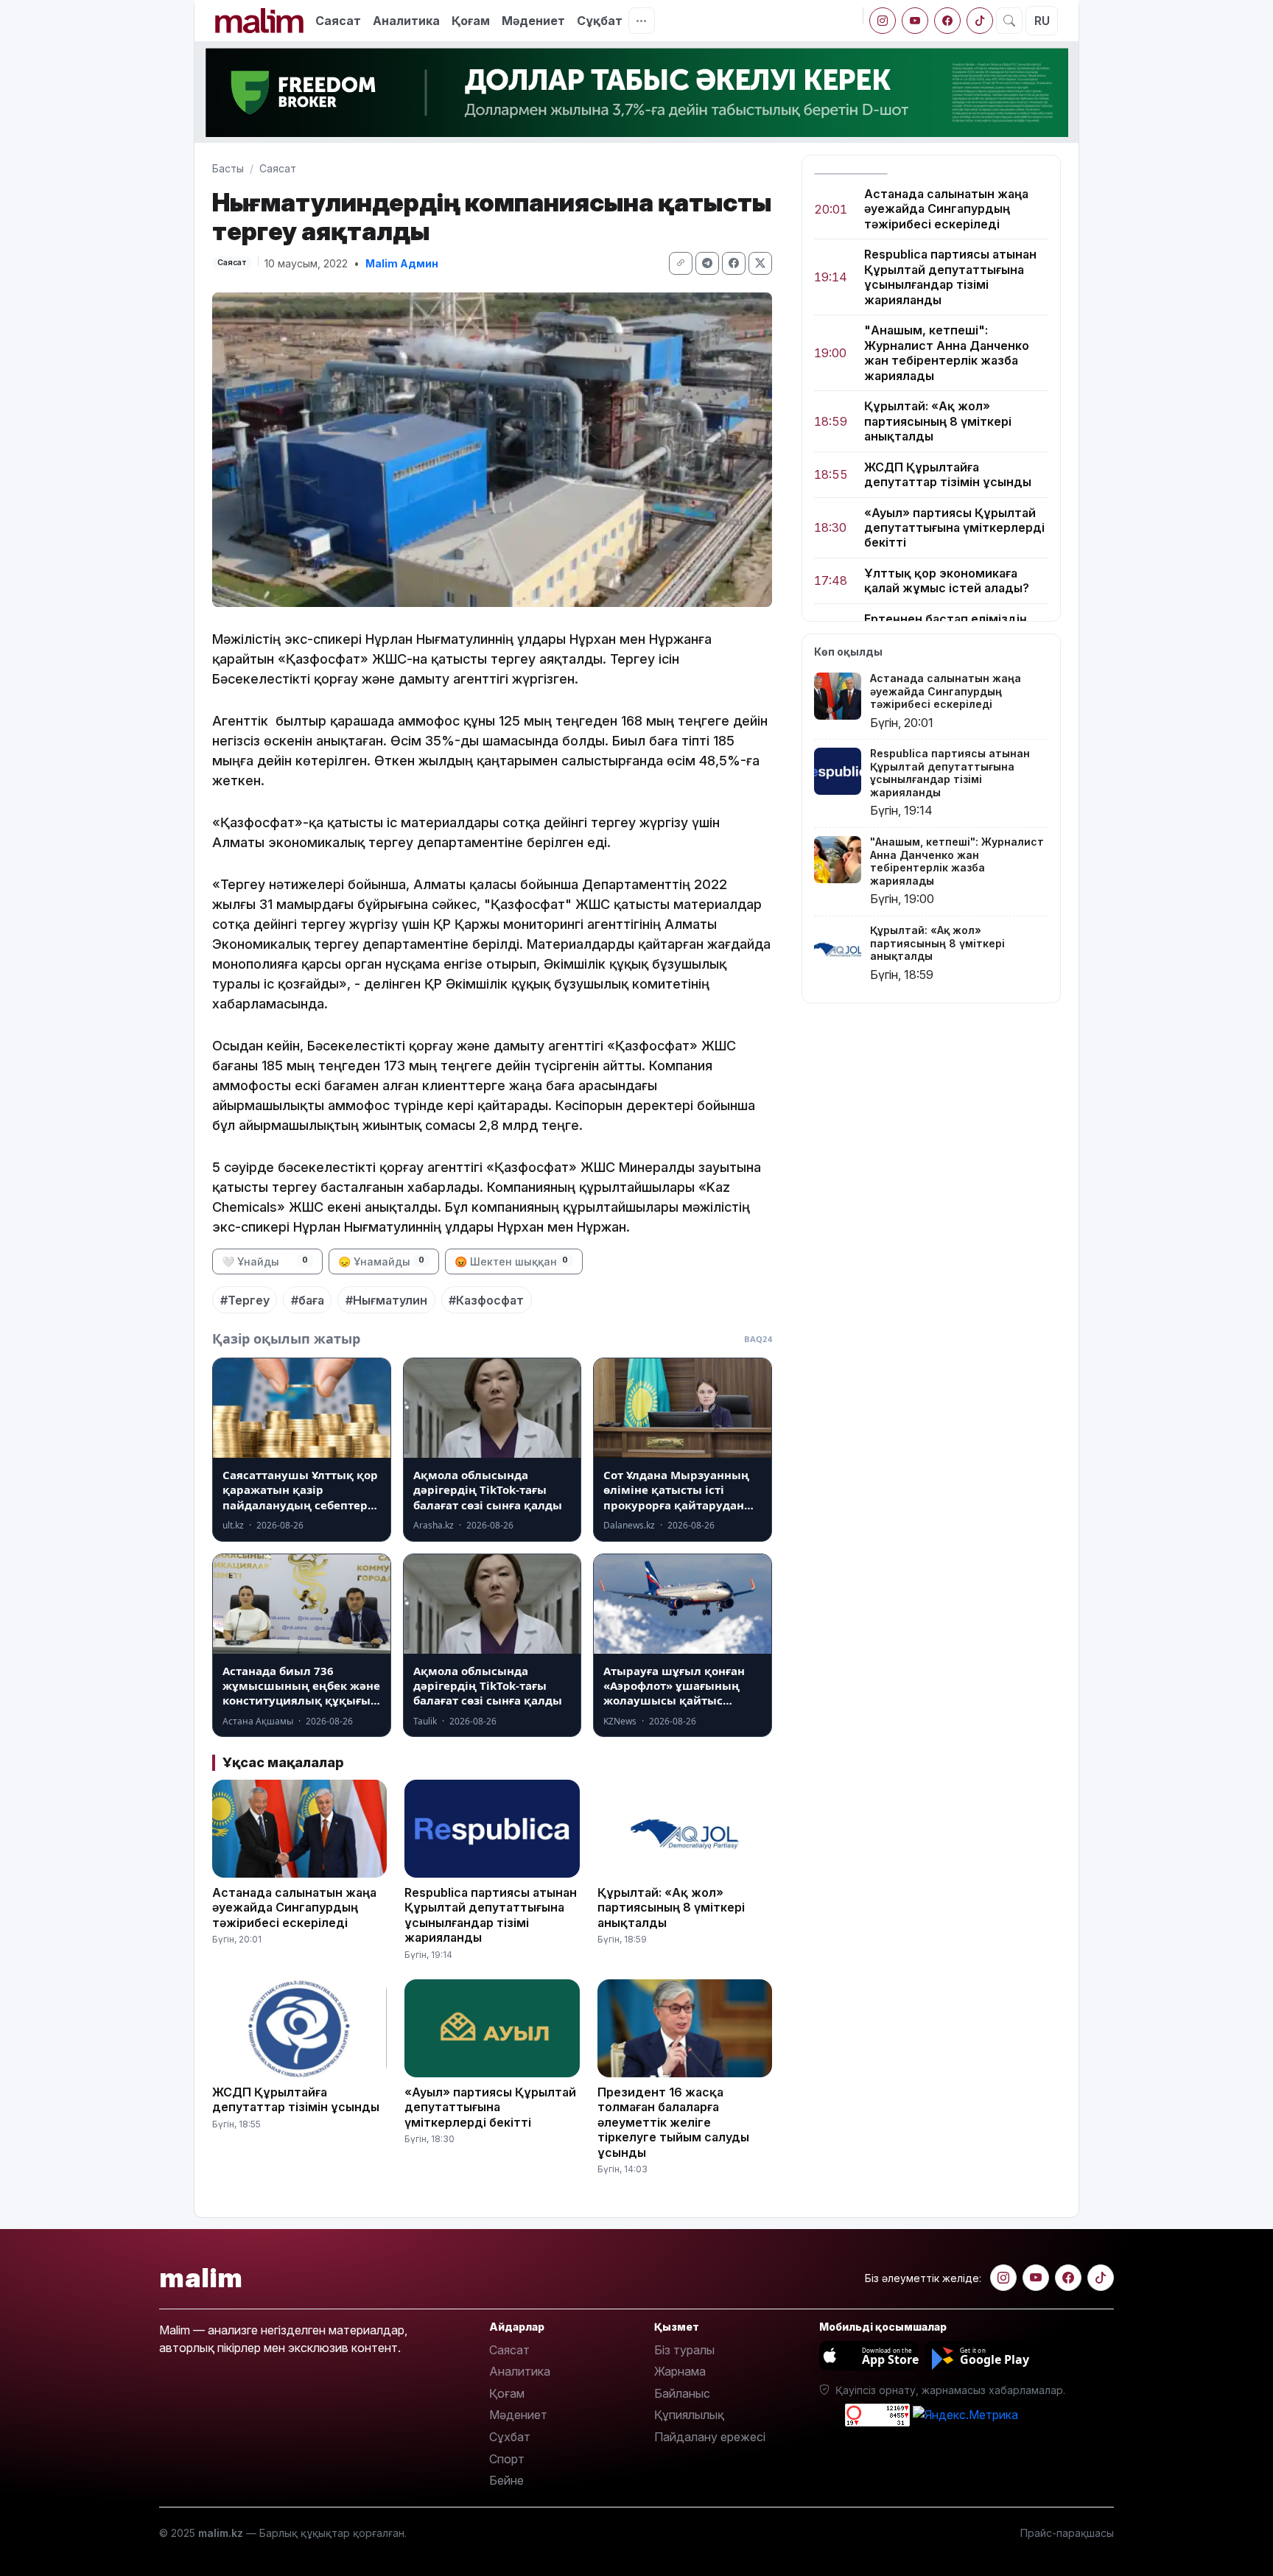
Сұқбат (600, 21)
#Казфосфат (486, 1300)
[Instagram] (883, 21)
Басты (228, 168)
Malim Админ (402, 263)
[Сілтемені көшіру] (681, 263)
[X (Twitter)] (760, 263)
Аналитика (406, 21)
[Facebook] (947, 21)
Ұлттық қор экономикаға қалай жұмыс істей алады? (947, 580)
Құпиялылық (689, 2415)
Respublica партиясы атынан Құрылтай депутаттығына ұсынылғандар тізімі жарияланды (950, 277)
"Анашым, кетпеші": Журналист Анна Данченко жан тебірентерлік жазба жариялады (947, 353)
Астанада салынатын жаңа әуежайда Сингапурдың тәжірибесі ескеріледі (946, 209)
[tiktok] (980, 21)
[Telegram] (707, 263)
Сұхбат (510, 2437)
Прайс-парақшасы (1067, 2533)
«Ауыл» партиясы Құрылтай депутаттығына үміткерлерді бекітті (954, 528)
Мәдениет (533, 21)
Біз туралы (684, 2350)
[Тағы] (642, 21)
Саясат (338, 21)
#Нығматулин (386, 1300)
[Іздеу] (1009, 21)
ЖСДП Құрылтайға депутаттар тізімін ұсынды (948, 474)
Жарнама (680, 2371)
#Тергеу (245, 1300)
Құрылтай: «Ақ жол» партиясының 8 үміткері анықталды (938, 422)
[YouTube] (915, 21)
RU (1042, 21)
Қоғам (471, 21)
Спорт (507, 2459)
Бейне (506, 2480)
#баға (308, 1300)
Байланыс (682, 2393)
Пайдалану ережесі (710, 2437)
